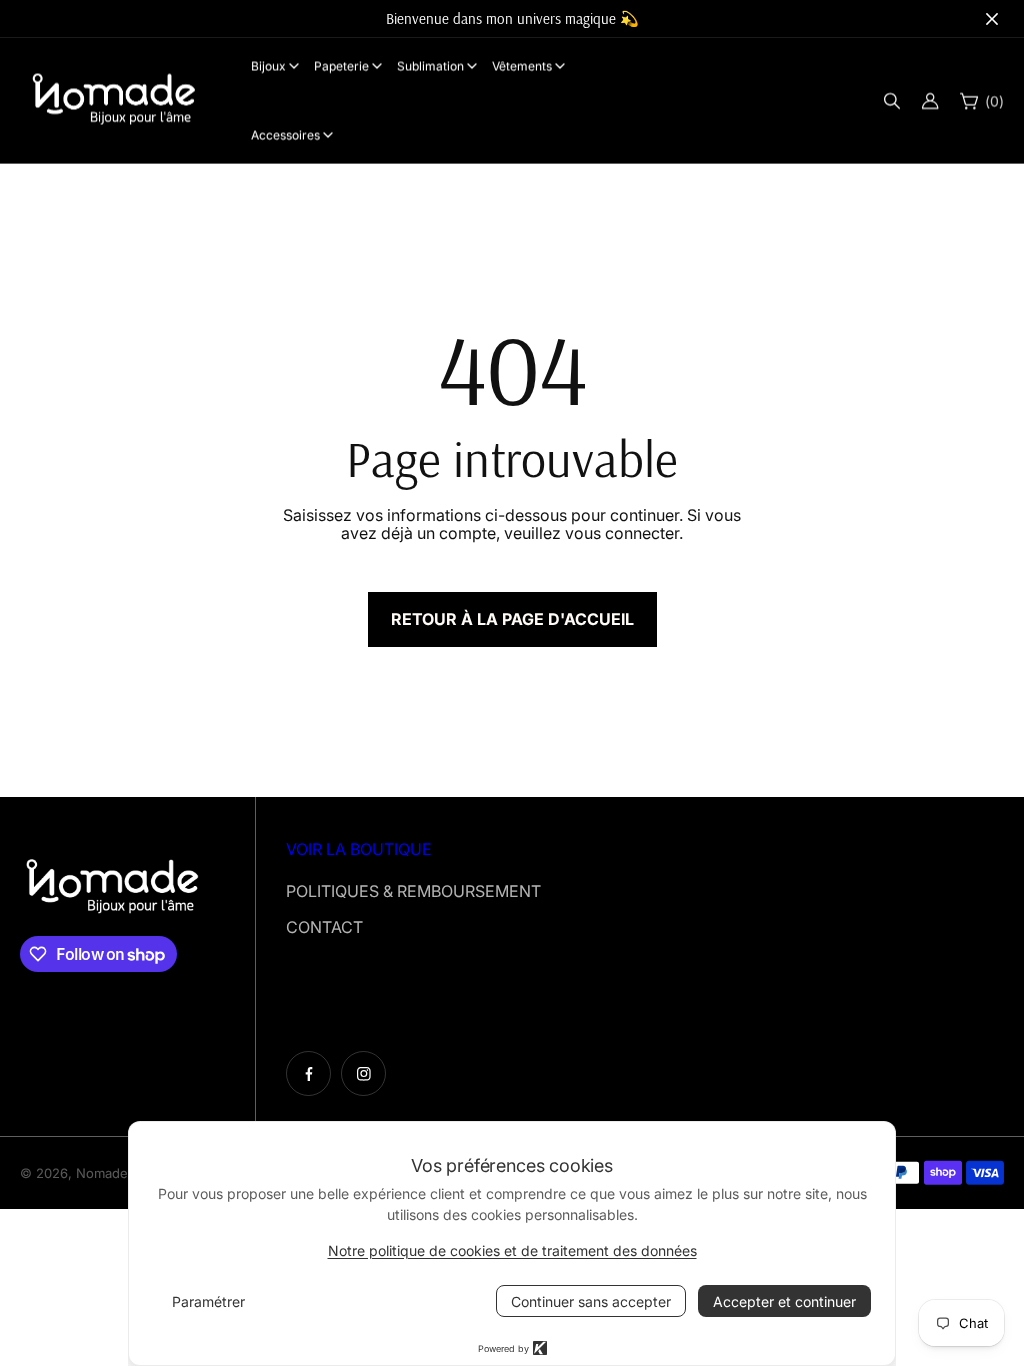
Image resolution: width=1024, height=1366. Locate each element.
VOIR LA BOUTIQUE (359, 849)
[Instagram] (363, 1073)
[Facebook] (308, 1073)
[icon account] (930, 100)
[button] (891, 100)
